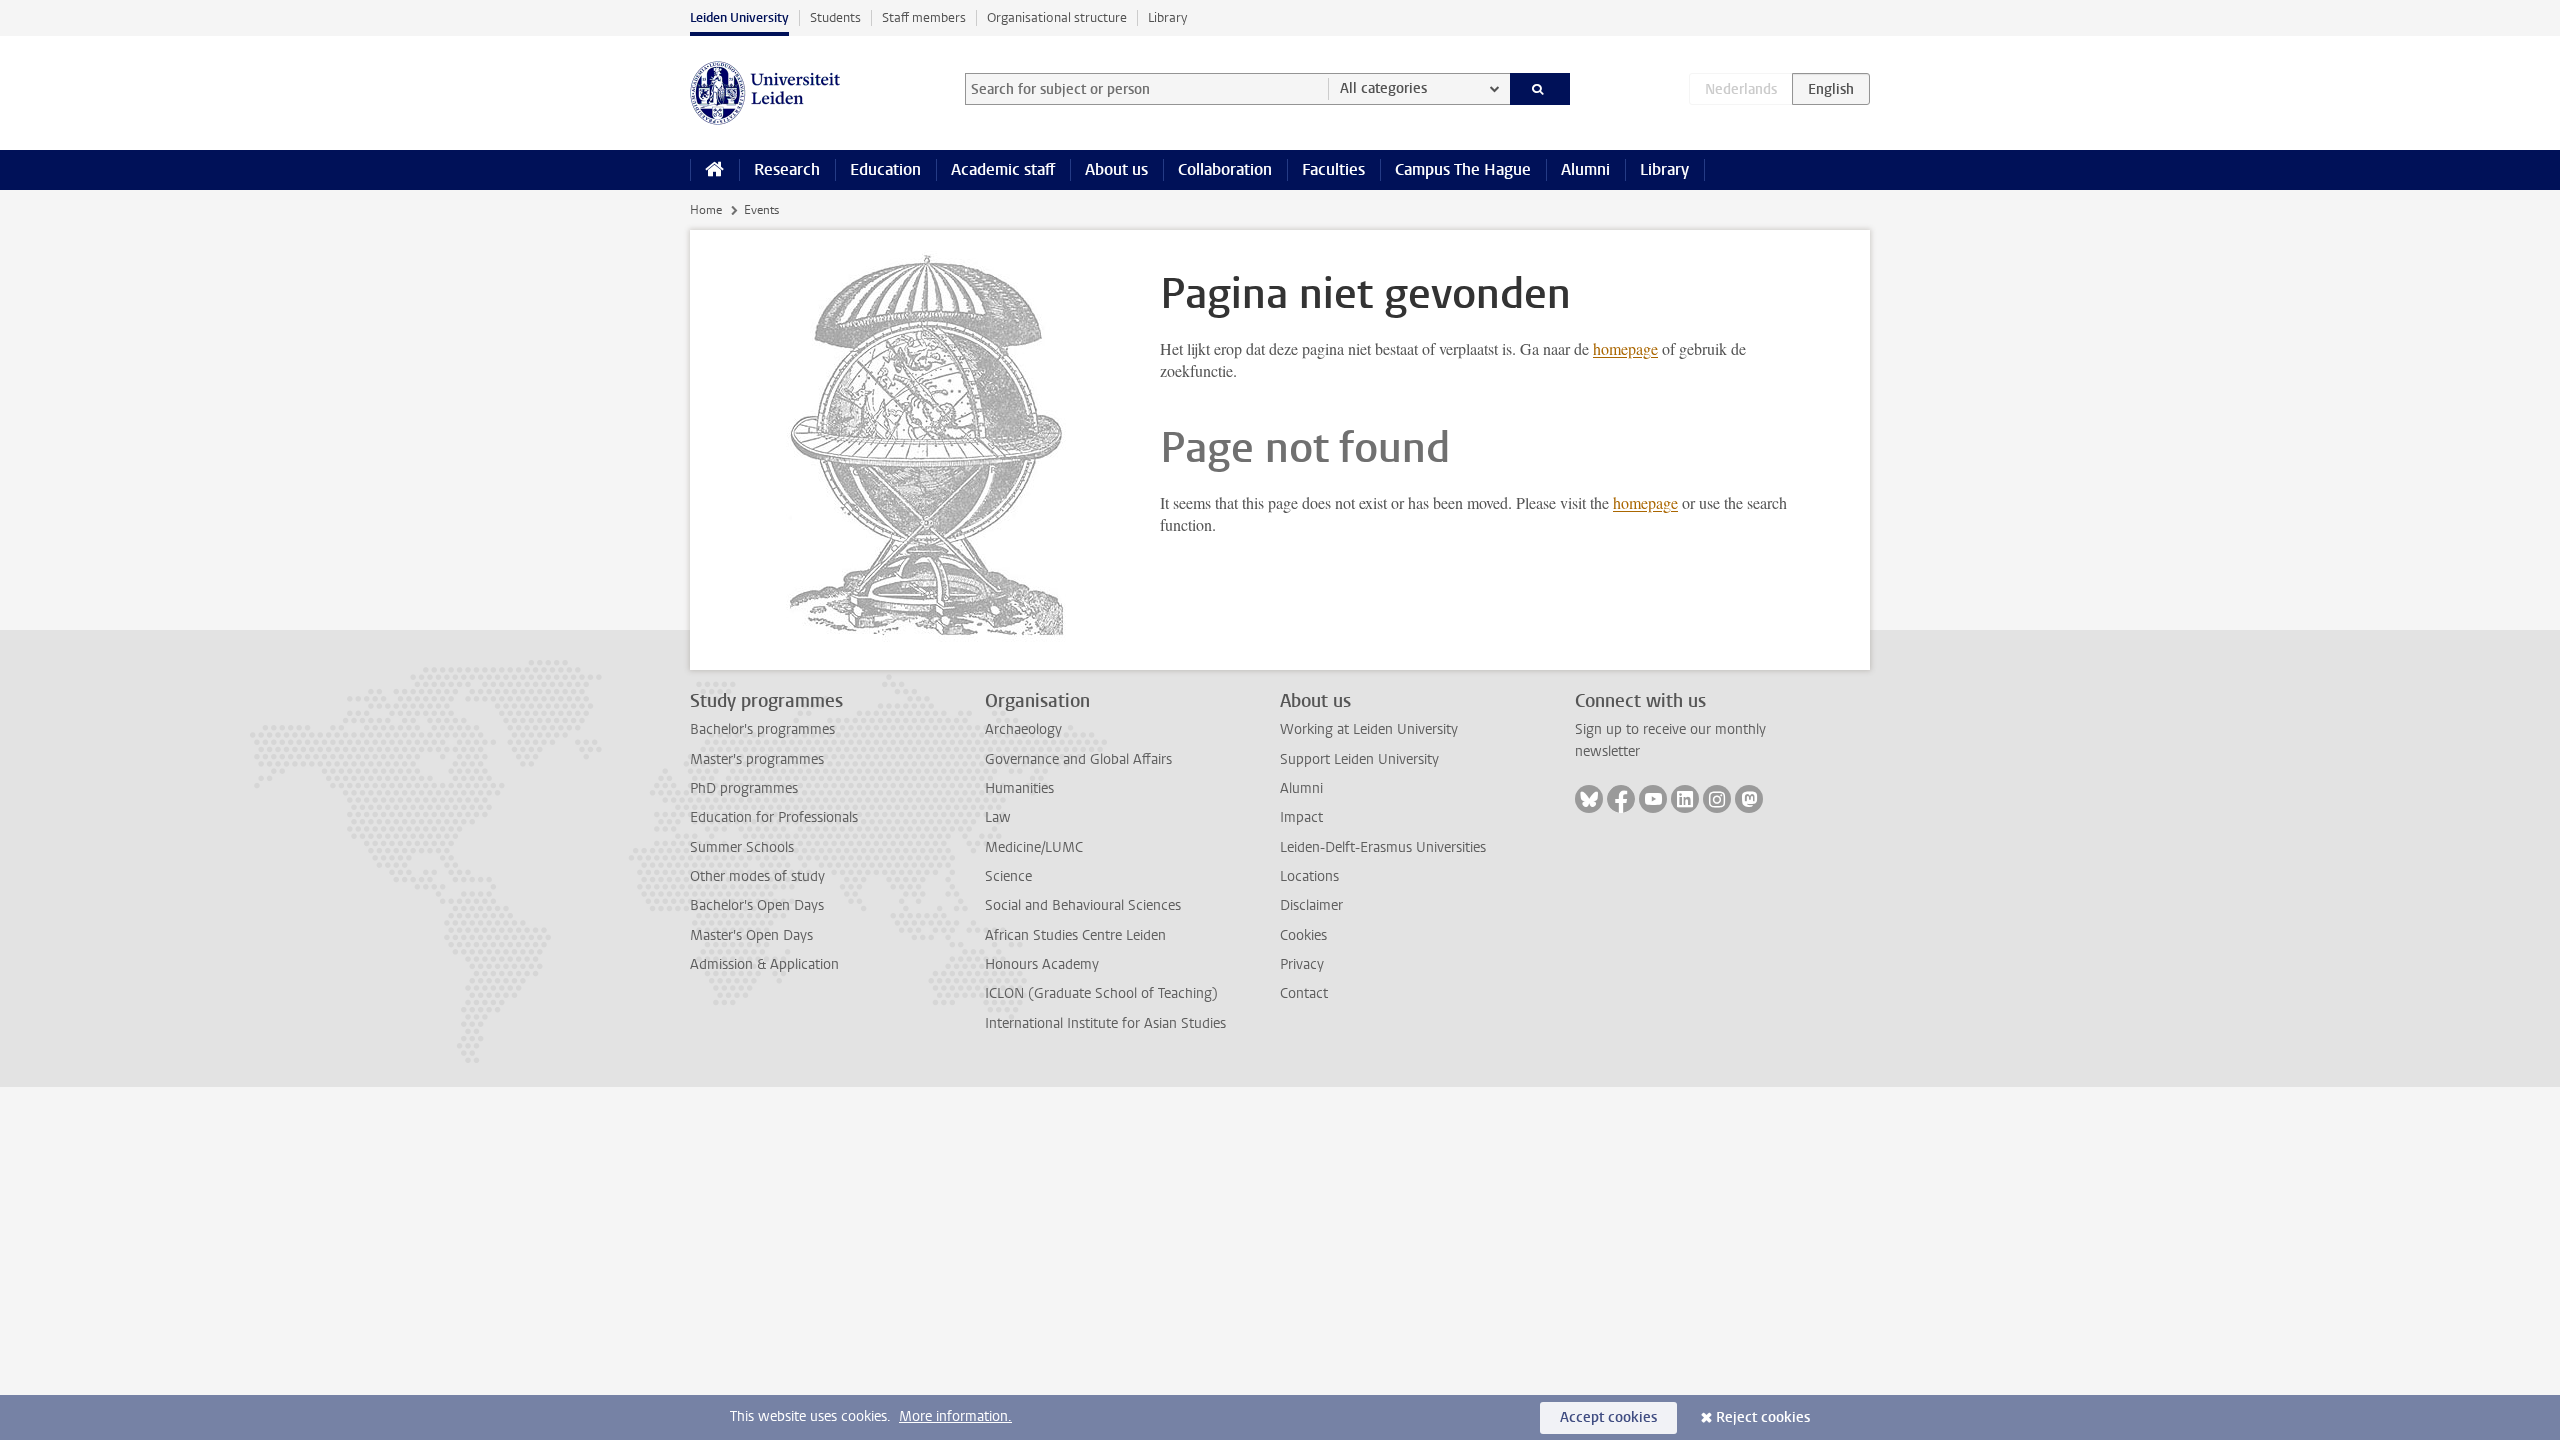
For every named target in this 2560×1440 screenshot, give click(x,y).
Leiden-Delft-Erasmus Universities (1383, 847)
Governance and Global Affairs (1078, 759)
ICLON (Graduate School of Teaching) (1101, 993)
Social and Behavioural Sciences (1083, 905)
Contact (1304, 993)
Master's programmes (757, 759)
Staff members (924, 17)
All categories (1383, 88)
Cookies (1303, 935)
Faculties (1333, 169)
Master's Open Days (751, 935)
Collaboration (1225, 169)
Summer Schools (742, 847)
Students (835, 17)
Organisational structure (1057, 17)
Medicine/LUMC (1034, 847)
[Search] (1540, 89)
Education (885, 169)
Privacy (1302, 964)
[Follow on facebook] (1621, 799)
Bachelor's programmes (762, 729)
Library (1167, 17)
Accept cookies (1608, 1417)
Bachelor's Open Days (757, 905)
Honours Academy (1042, 964)
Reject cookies (1763, 1417)
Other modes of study (757, 876)
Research (787, 169)
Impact (1301, 817)
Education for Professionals (774, 817)
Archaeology (1023, 729)
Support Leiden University (1359, 759)
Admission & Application (764, 964)
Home (706, 210)
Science (1008, 876)
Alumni (1585, 169)
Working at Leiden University (1369, 729)
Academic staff (1003, 169)
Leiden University (739, 17)
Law (998, 817)
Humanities (1019, 788)
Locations (1309, 876)
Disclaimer (1311, 905)
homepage (1625, 348)
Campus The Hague (1463, 169)
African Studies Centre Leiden (1075, 935)
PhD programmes (744, 788)
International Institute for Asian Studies (1105, 1023)
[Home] (714, 170)
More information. (955, 1416)
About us (1116, 169)
